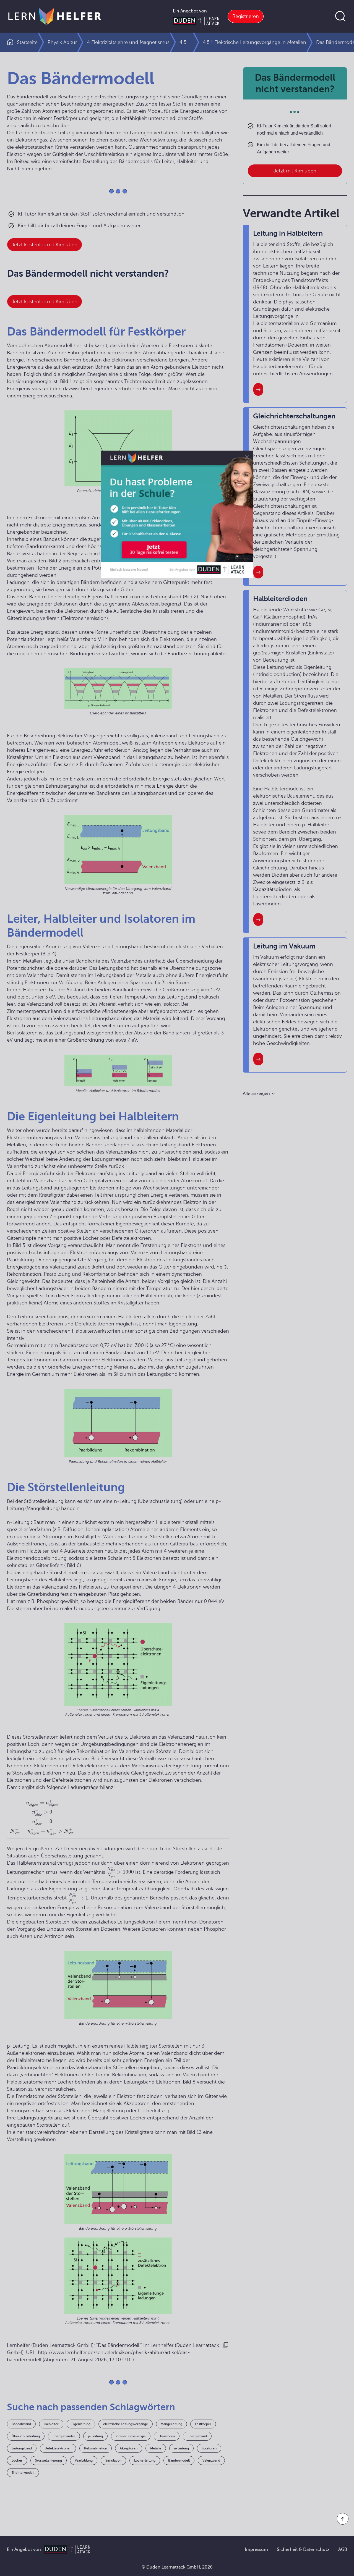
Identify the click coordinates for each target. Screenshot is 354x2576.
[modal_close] (245, 480)
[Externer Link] (177, 536)
